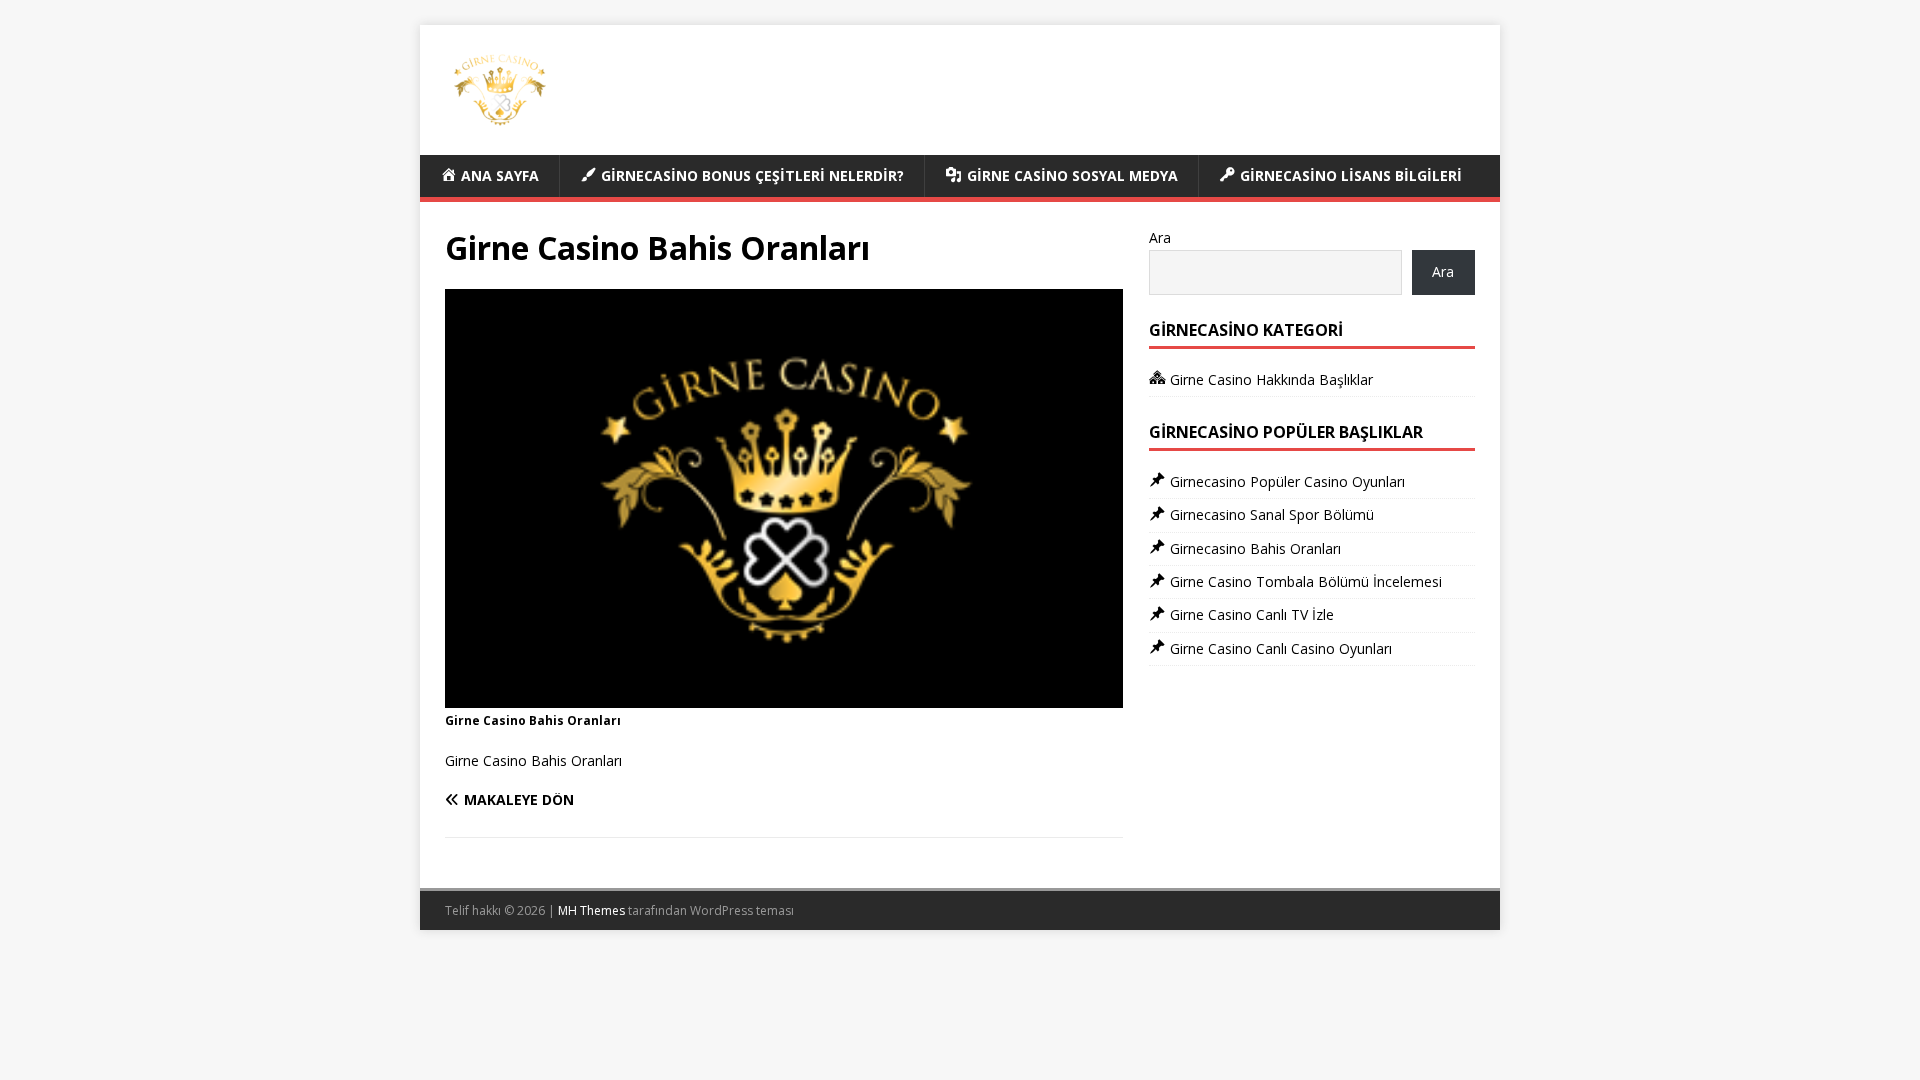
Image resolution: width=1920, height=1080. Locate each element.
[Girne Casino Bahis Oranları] (784, 696)
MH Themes (591, 910)
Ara (1160, 237)
